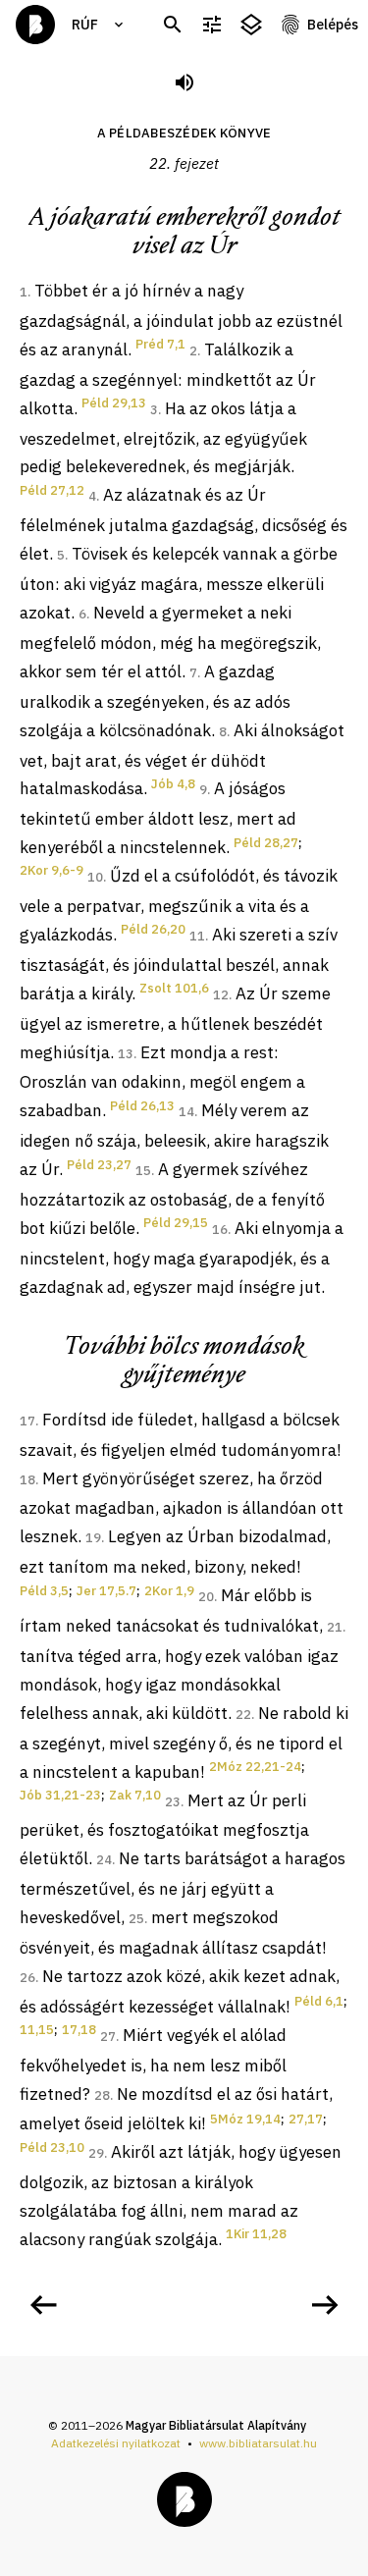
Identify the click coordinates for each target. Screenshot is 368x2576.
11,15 (37, 2030)
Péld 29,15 (176, 1223)
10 (95, 877)
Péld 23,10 (52, 2147)
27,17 (306, 2119)
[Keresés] (173, 25)
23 (173, 1802)
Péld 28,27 (266, 843)
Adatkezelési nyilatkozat (116, 2443)
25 (136, 1919)
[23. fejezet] (325, 2305)
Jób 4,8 (173, 784)
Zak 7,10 (135, 1795)
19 (93, 1538)
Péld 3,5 (44, 1591)
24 (104, 1860)
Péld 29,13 (114, 403)
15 (143, 1171)
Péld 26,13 (142, 1106)
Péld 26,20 (153, 929)
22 (243, 1715)
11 (197, 936)
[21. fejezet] (43, 2305)
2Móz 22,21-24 (255, 1767)
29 (96, 2153)
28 (102, 2095)
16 (220, 1230)
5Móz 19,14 (245, 2119)
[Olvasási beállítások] (212, 25)
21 (335, 1627)
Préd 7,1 (160, 344)
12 (221, 995)
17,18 (79, 2030)
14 (186, 1112)
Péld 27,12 (52, 490)
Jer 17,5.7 (106, 1591)
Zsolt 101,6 (174, 988)
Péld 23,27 (99, 1165)
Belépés (333, 25)
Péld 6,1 (319, 2001)
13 (126, 1054)
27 (108, 2037)
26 (27, 1978)
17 (27, 1421)
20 (206, 1597)
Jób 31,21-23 (60, 1795)
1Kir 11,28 (256, 2234)
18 (27, 1480)
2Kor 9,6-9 (52, 870)
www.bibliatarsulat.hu (258, 2443)
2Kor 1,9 (169, 1591)
